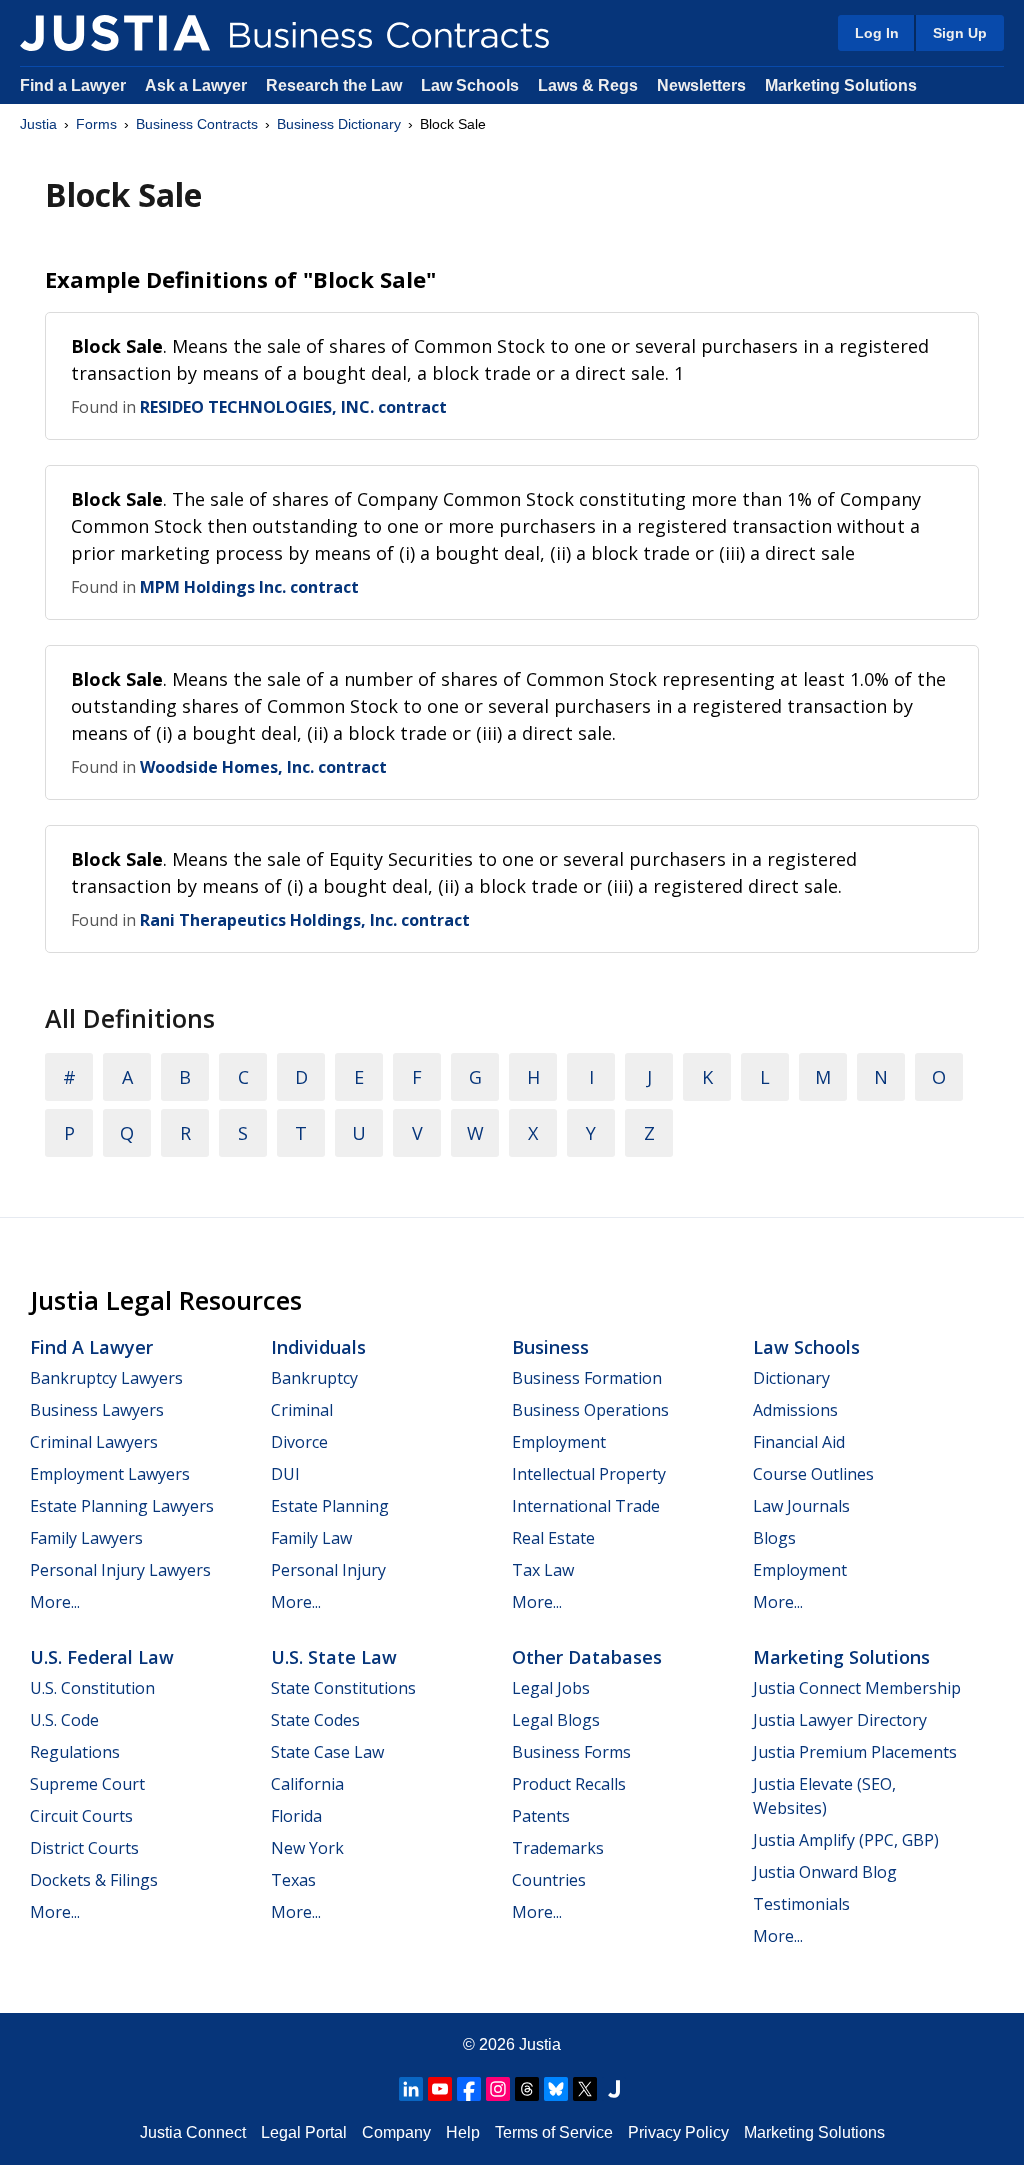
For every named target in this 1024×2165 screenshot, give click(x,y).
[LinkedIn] (411, 2089)
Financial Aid (799, 1442)
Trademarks (558, 1848)
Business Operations (590, 1410)
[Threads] (527, 2089)
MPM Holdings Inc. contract (249, 587)
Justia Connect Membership (857, 1688)
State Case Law (327, 1752)
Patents (541, 1816)
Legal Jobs (551, 1688)
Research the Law (334, 85)
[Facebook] (469, 2089)
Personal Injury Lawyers (120, 1570)
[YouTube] (440, 2089)
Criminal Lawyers (94, 1442)
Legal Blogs (556, 1720)
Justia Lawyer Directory (840, 1720)
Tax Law (543, 1570)
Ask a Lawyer (198, 85)
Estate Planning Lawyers (122, 1506)
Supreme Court (87, 1784)
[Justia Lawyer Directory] (614, 2089)
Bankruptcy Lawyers (106, 1378)
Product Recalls (569, 1784)
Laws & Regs (588, 85)
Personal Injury (328, 1570)
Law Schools (470, 85)
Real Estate (553, 1538)
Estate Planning (330, 1506)
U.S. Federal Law (102, 1657)
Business (550, 1347)
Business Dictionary (339, 124)
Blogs (774, 1538)
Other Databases (587, 1657)
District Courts (84, 1848)
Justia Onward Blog (825, 1872)
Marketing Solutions (841, 85)
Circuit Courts (81, 1816)
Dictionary (791, 1378)
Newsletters (701, 85)
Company (396, 2132)
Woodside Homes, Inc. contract (263, 767)
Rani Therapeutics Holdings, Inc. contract (305, 920)
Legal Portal (304, 2132)
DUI (285, 1474)
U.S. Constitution (92, 1688)
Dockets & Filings (94, 1880)
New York (307, 1848)
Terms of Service (554, 2132)
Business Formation (587, 1378)
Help (463, 2132)
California (307, 1784)
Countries (549, 1880)
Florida (296, 1816)
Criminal (302, 1410)
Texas (293, 1880)
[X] (585, 2089)
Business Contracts (197, 124)
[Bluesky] (556, 2089)
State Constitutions (343, 1688)
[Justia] (115, 33)
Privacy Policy (678, 2132)
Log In (877, 33)
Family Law (311, 1538)
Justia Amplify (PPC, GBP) (846, 1840)
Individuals (318, 1347)
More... (55, 1602)
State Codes (315, 1720)
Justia (38, 124)
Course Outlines (813, 1474)
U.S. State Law (334, 1657)
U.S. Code (64, 1720)
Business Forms (571, 1752)
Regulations (75, 1752)
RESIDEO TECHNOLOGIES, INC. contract (293, 407)
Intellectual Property (589, 1474)
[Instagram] (498, 2089)
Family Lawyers (86, 1538)
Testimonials (801, 1904)
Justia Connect (193, 2132)
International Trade (586, 1506)
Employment (559, 1442)
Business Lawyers (97, 1410)
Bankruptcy (314, 1378)
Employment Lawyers (110, 1474)
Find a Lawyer (73, 85)
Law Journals (801, 1506)
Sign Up (960, 33)
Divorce (299, 1442)
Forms (96, 124)
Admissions (795, 1410)
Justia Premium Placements (855, 1752)
